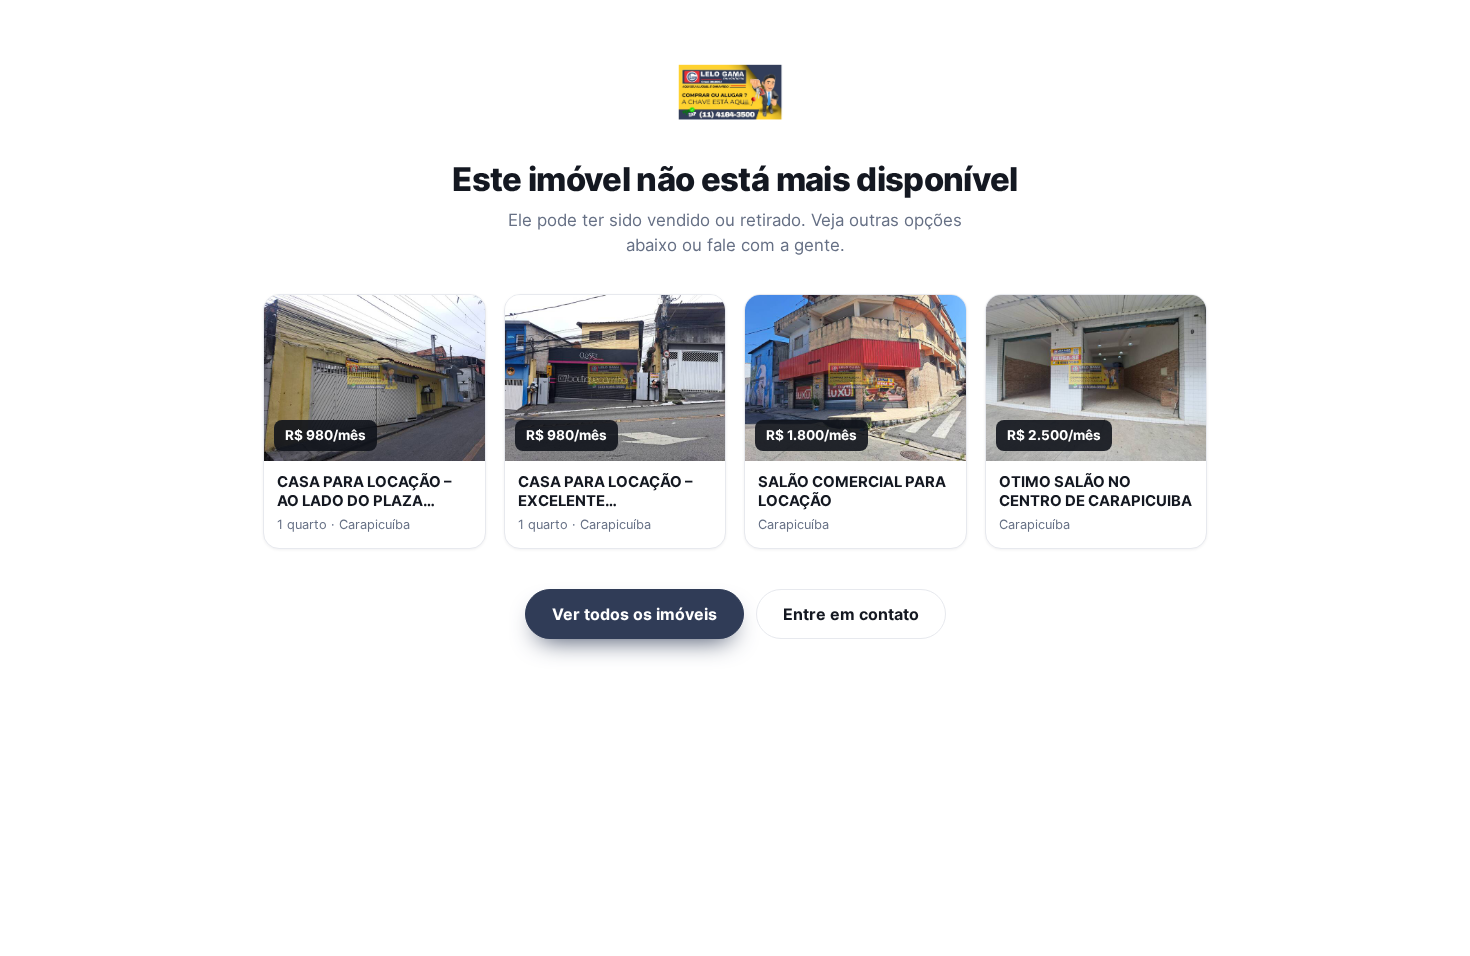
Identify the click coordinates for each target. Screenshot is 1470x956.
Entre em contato (851, 614)
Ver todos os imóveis (634, 614)
